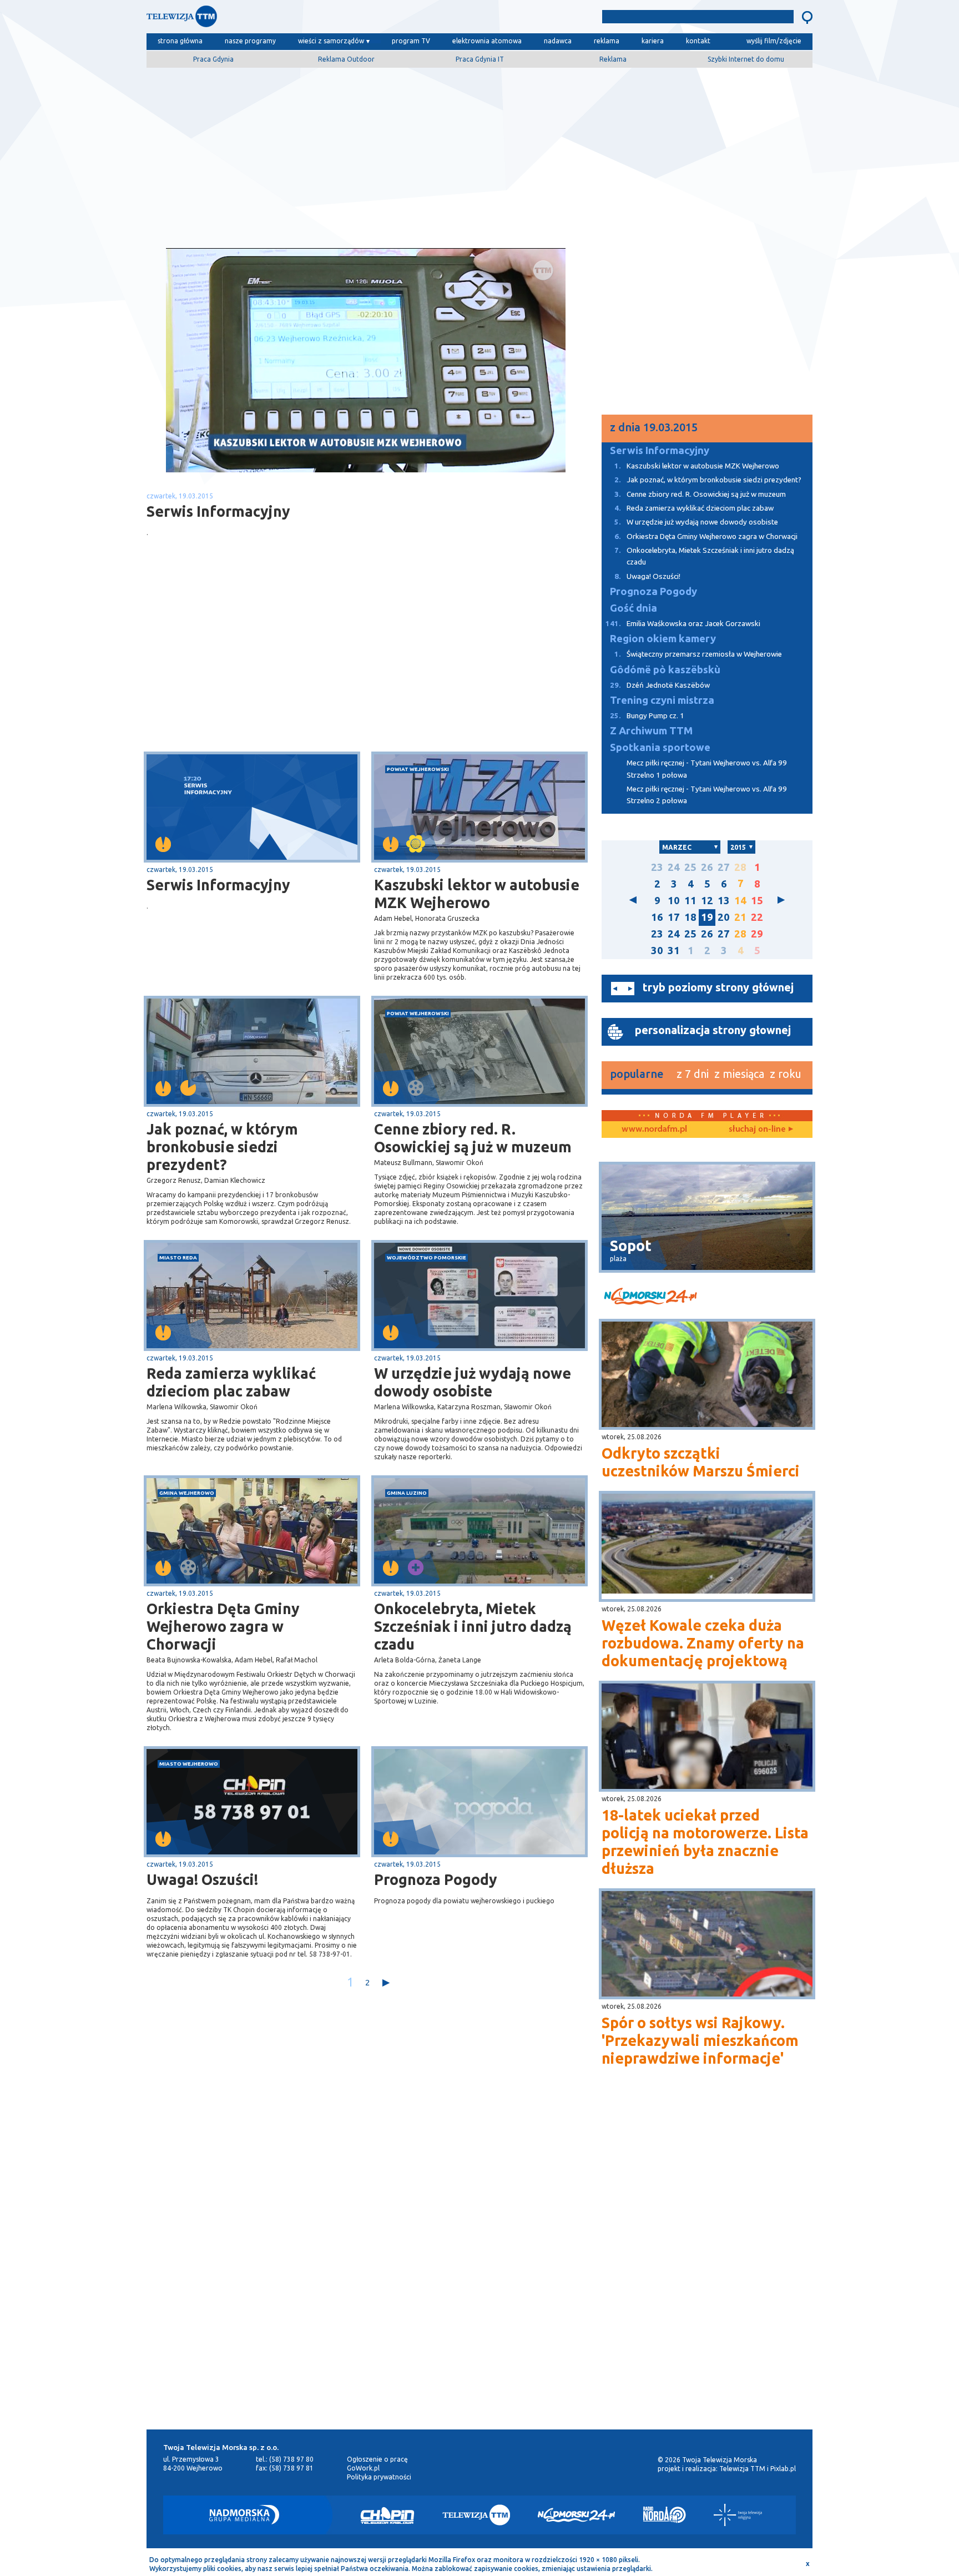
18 (690, 917)
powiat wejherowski (418, 769)
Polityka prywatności (379, 2477)
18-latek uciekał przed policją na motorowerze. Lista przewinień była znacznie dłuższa (705, 1842)
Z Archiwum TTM (651, 731)
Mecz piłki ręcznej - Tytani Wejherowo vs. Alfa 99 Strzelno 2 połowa (707, 795)
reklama (607, 41)
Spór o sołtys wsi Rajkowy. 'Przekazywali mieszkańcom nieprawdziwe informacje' (700, 2040)
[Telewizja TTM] (476, 2515)
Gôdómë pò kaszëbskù (665, 670)
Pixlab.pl (783, 2469)
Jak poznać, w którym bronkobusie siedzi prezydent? (222, 1147)
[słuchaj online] (760, 1130)
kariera (653, 41)
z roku (786, 1074)
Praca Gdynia (213, 59)
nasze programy (250, 41)
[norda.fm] (654, 1130)
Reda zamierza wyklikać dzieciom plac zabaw (231, 1382)
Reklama (613, 59)
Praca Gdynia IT (480, 59)
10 (674, 901)
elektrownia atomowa (487, 41)
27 (724, 867)
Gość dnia (634, 608)
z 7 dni (693, 1074)
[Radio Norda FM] (665, 2515)
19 (707, 917)
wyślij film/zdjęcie (774, 41)
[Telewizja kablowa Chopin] (387, 2515)
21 (740, 917)
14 (740, 901)
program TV (411, 41)
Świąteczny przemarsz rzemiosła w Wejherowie (698, 654)
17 (674, 917)
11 (690, 901)
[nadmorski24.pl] (707, 1298)
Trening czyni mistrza (662, 700)
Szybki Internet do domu (746, 59)
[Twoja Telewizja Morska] (262, 19)
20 (724, 917)
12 (707, 901)
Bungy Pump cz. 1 (647, 716)
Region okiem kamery (663, 639)
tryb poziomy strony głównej (718, 987)
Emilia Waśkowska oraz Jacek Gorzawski (683, 624)
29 (757, 934)
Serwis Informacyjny (218, 885)
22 (757, 917)
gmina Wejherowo (187, 1493)
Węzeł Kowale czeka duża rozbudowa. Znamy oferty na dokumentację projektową (703, 1643)
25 (690, 867)
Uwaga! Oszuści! (202, 1879)
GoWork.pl (363, 2468)
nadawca (558, 41)
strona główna (180, 41)
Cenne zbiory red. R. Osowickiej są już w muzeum (473, 1138)
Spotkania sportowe (660, 747)
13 (724, 901)
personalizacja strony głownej (713, 1030)
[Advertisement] (479, 154)
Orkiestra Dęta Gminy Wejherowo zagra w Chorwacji (223, 1626)
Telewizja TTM (742, 2469)
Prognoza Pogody (436, 1879)
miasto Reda (178, 1257)
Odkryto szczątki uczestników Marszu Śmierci (701, 1462)
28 (740, 867)
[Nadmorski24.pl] (577, 2515)
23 (657, 867)
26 (707, 867)
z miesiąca (739, 1074)
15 (757, 901)
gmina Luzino (407, 1493)
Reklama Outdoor (346, 59)
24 (674, 867)
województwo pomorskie (426, 1257)
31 (674, 951)
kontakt (698, 41)
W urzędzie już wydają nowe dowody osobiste (473, 1382)
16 (657, 917)
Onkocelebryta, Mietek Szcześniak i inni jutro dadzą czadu (473, 1626)
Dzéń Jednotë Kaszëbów (660, 685)
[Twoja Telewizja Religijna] (738, 2515)
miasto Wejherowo (189, 1764)
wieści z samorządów (331, 41)
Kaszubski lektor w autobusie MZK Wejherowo (477, 894)
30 (657, 951)
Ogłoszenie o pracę (377, 2459)
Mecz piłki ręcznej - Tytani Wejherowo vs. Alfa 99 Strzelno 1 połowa (707, 769)
